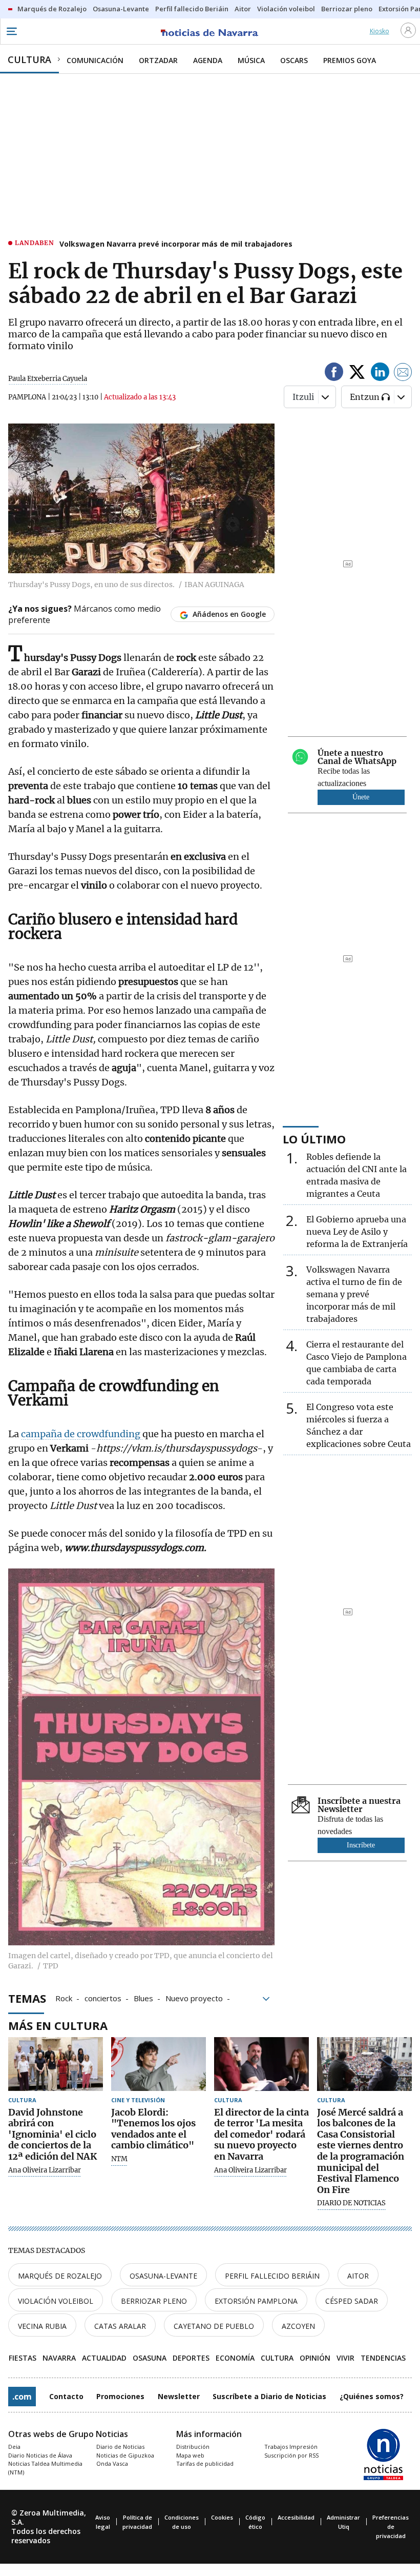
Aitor (358, 2276)
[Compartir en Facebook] (334, 374)
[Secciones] (11, 31)
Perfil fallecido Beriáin (272, 2276)
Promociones (120, 2396)
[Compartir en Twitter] (357, 374)
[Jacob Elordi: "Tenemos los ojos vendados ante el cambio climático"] (159, 2064)
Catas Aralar (120, 2326)
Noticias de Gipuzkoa (125, 2455)
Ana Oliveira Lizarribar (45, 2170)
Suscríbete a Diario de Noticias (269, 2396)
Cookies (222, 2517)
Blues (143, 1998)
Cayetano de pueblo (214, 2326)
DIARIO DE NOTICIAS (351, 2203)
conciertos (103, 1998)
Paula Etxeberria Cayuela (48, 379)
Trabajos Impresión (291, 2447)
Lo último (314, 1139)
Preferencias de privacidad (391, 2527)
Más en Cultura (58, 2025)
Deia (14, 2447)
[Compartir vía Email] (403, 374)
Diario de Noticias (120, 2447)
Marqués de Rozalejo (60, 2276)
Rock (64, 1998)
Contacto (66, 2396)
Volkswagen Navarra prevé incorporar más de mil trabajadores (176, 244)
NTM (119, 2159)
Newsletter (179, 2396)
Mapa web (190, 2455)
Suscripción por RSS (291, 2455)
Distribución (193, 2447)
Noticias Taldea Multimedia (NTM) (45, 2468)
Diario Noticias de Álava (40, 2455)
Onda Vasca (112, 2463)
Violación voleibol (56, 2301)
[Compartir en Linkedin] (380, 374)
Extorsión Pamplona (256, 2301)
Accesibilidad (296, 2517)
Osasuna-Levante (163, 2276)
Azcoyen (298, 2326)
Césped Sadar (352, 2301)
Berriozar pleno (154, 2301)
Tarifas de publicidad (205, 2463)
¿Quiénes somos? (372, 2396)
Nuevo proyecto (194, 1998)
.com (22, 2397)
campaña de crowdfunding (82, 1434)
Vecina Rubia (42, 2326)
